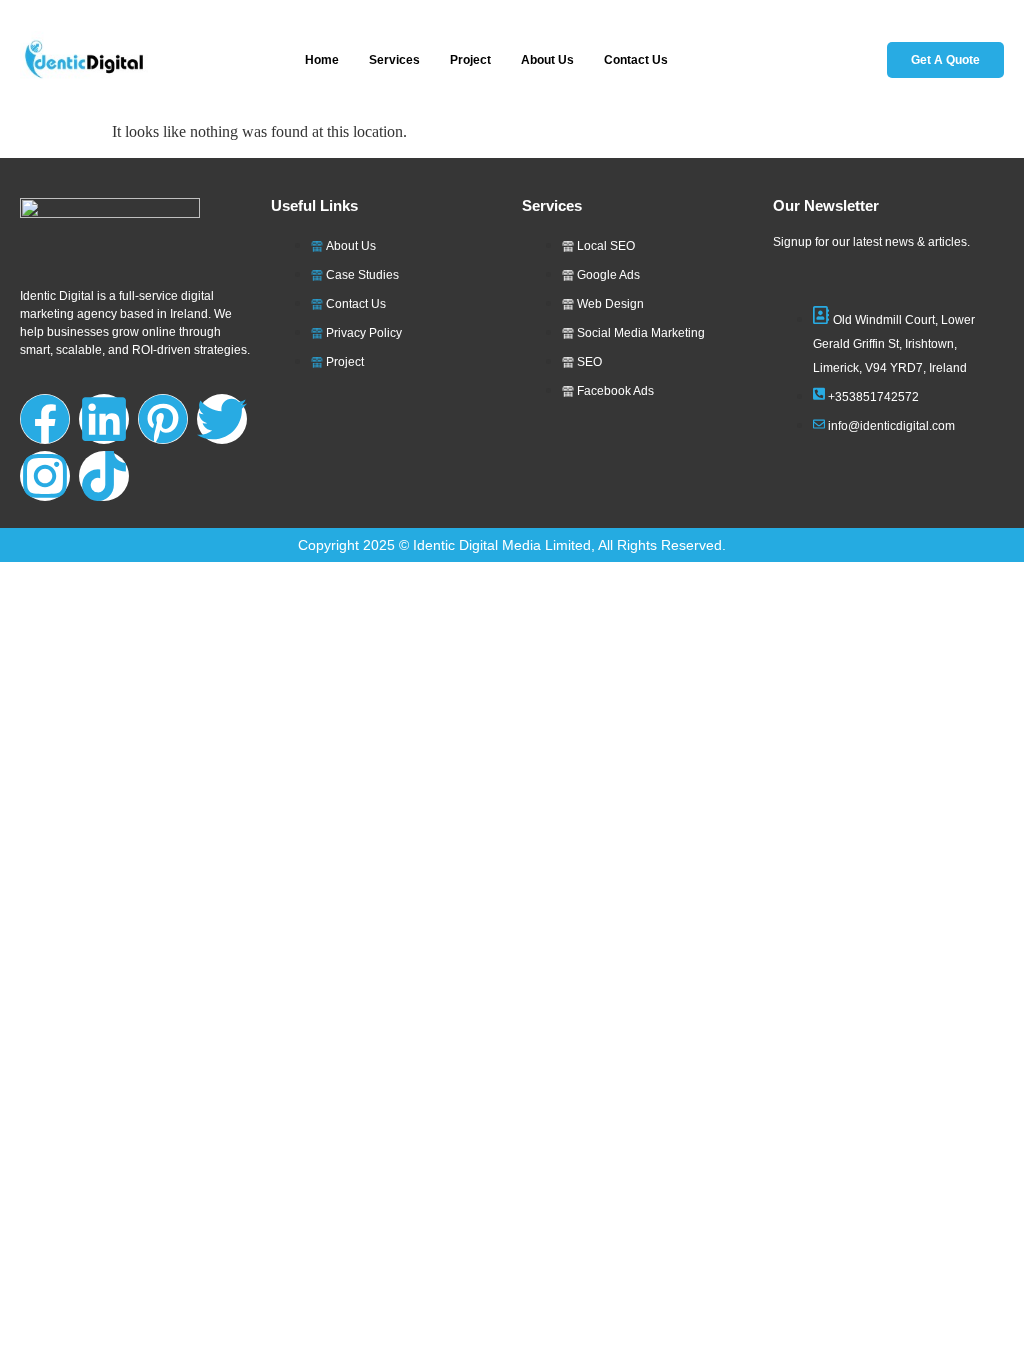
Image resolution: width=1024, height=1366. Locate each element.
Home (322, 60)
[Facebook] (45, 419)
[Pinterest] (163, 419)
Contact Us (636, 60)
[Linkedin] (104, 419)
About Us (547, 60)
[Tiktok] (104, 476)
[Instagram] (45, 476)
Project (470, 60)
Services (394, 60)
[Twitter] (222, 419)
